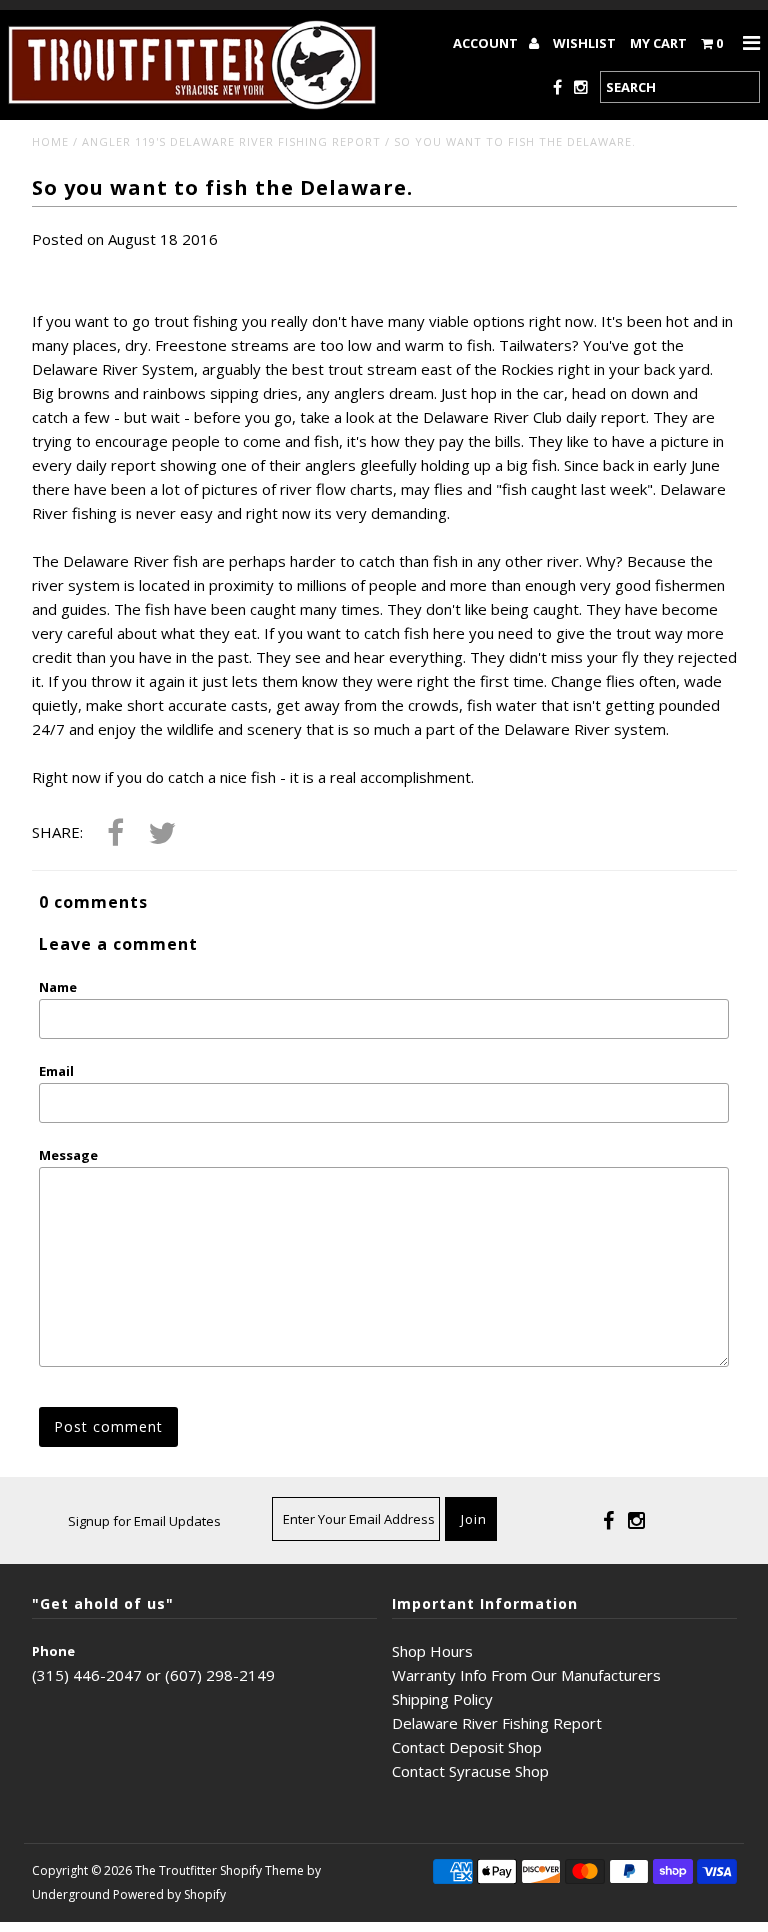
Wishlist (584, 43)
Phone (53, 1651)
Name (58, 987)
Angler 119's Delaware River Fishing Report (231, 141)
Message (68, 1155)
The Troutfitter (176, 1870)
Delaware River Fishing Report (497, 1723)
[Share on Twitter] (162, 834)
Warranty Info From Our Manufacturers (526, 1675)
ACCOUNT (487, 43)
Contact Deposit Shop (467, 1747)
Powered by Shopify (169, 1894)
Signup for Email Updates (144, 1521)
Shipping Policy (442, 1699)
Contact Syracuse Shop (470, 1771)
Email (56, 1071)
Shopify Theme (262, 1870)
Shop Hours (432, 1651)
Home (50, 141)
